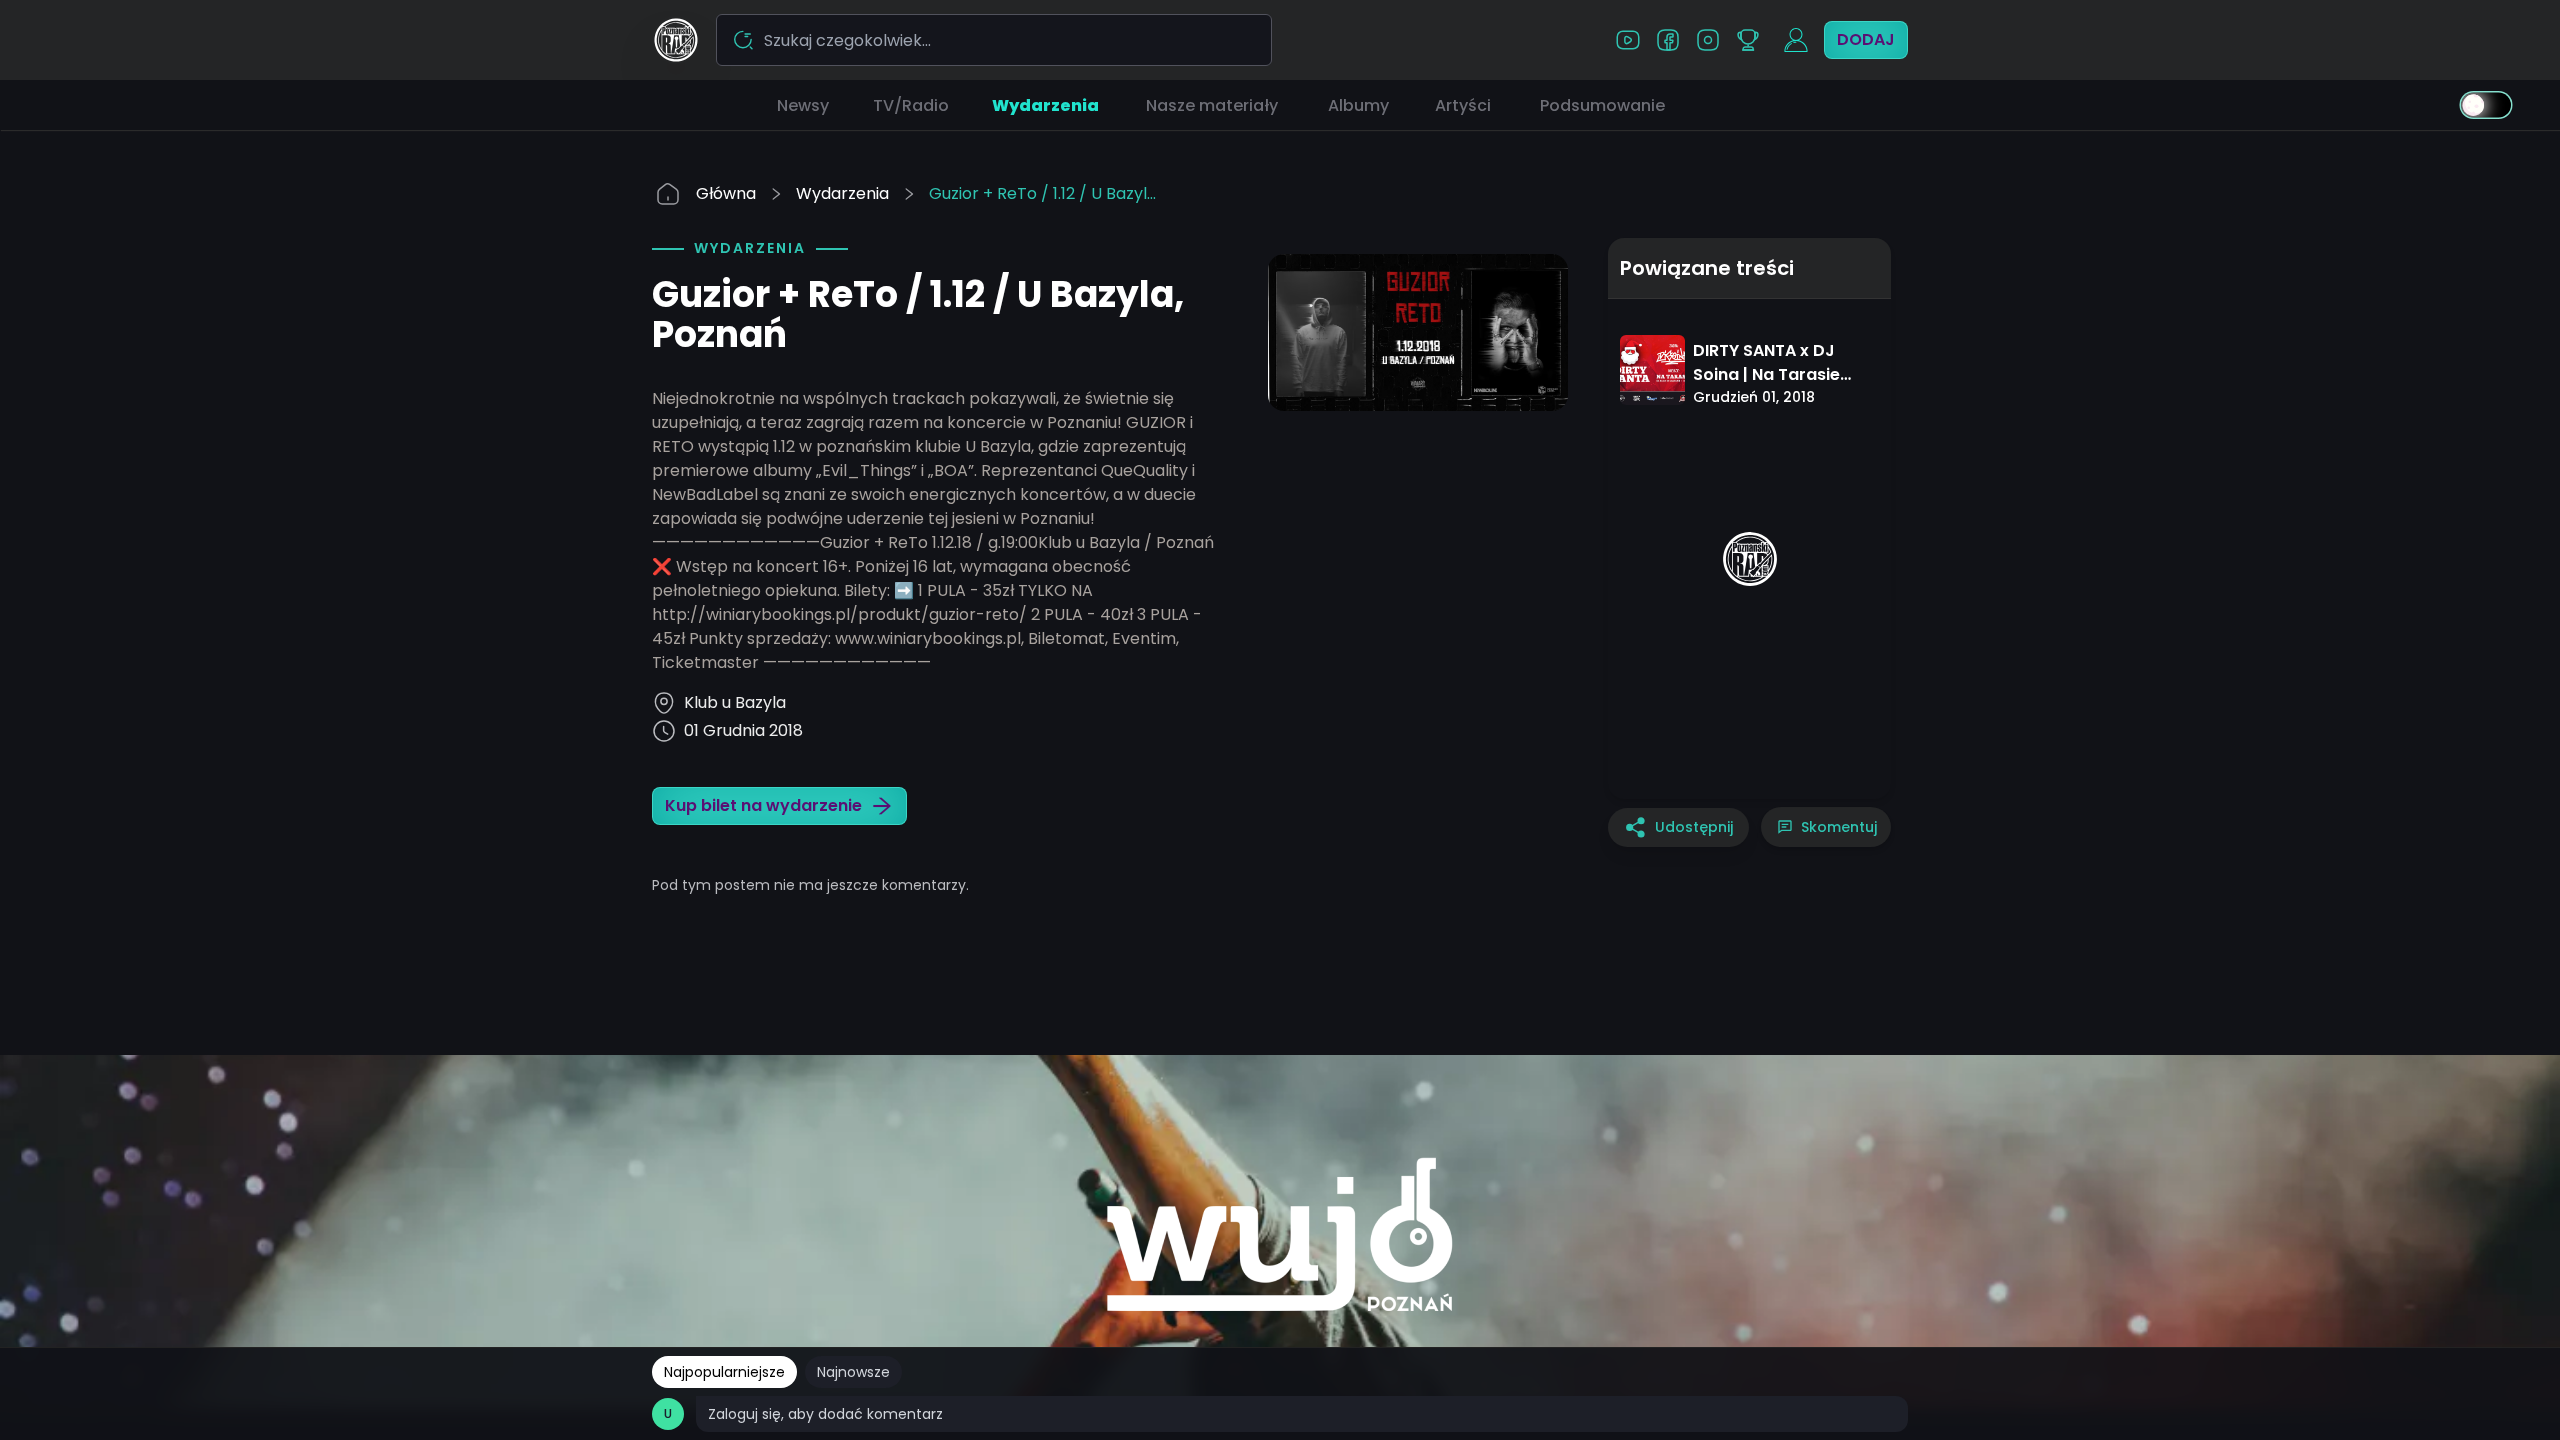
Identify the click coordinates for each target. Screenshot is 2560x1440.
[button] (803, 105)
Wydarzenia (842, 193)
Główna (726, 193)
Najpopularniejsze (724, 1372)
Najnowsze (853, 1372)
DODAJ (1866, 39)
